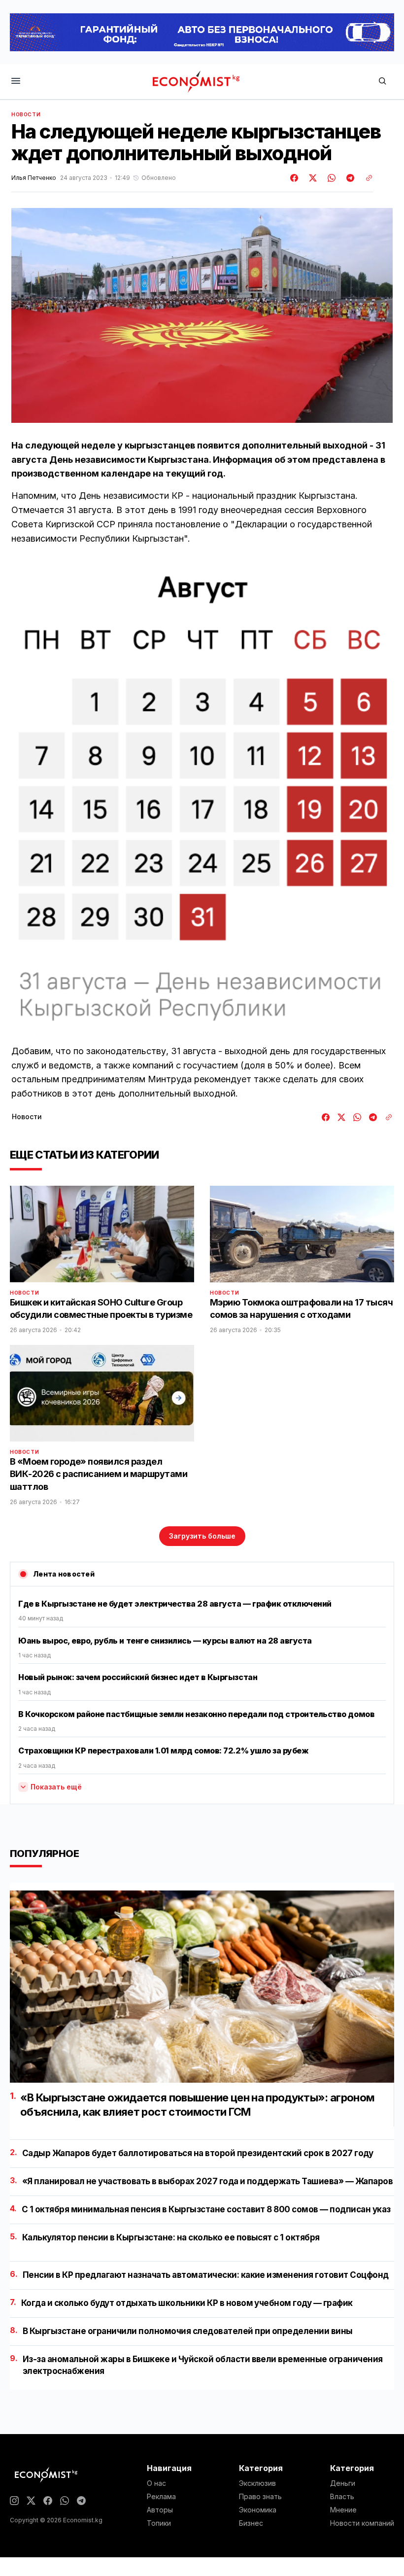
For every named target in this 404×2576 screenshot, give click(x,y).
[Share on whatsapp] (330, 178)
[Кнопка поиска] (382, 82)
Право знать (260, 2497)
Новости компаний (362, 2523)
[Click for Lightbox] (202, 799)
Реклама (161, 2497)
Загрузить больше (202, 1536)
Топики (159, 2523)
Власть (342, 2497)
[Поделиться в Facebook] (295, 178)
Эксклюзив (257, 2483)
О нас (156, 2483)
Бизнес (251, 2523)
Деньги (343, 2483)
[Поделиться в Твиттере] (311, 178)
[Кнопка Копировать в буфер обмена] (366, 178)
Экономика (258, 2510)
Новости (26, 114)
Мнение (343, 2510)
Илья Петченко (34, 178)
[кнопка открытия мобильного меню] (16, 82)
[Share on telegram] (349, 178)
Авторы (160, 2510)
